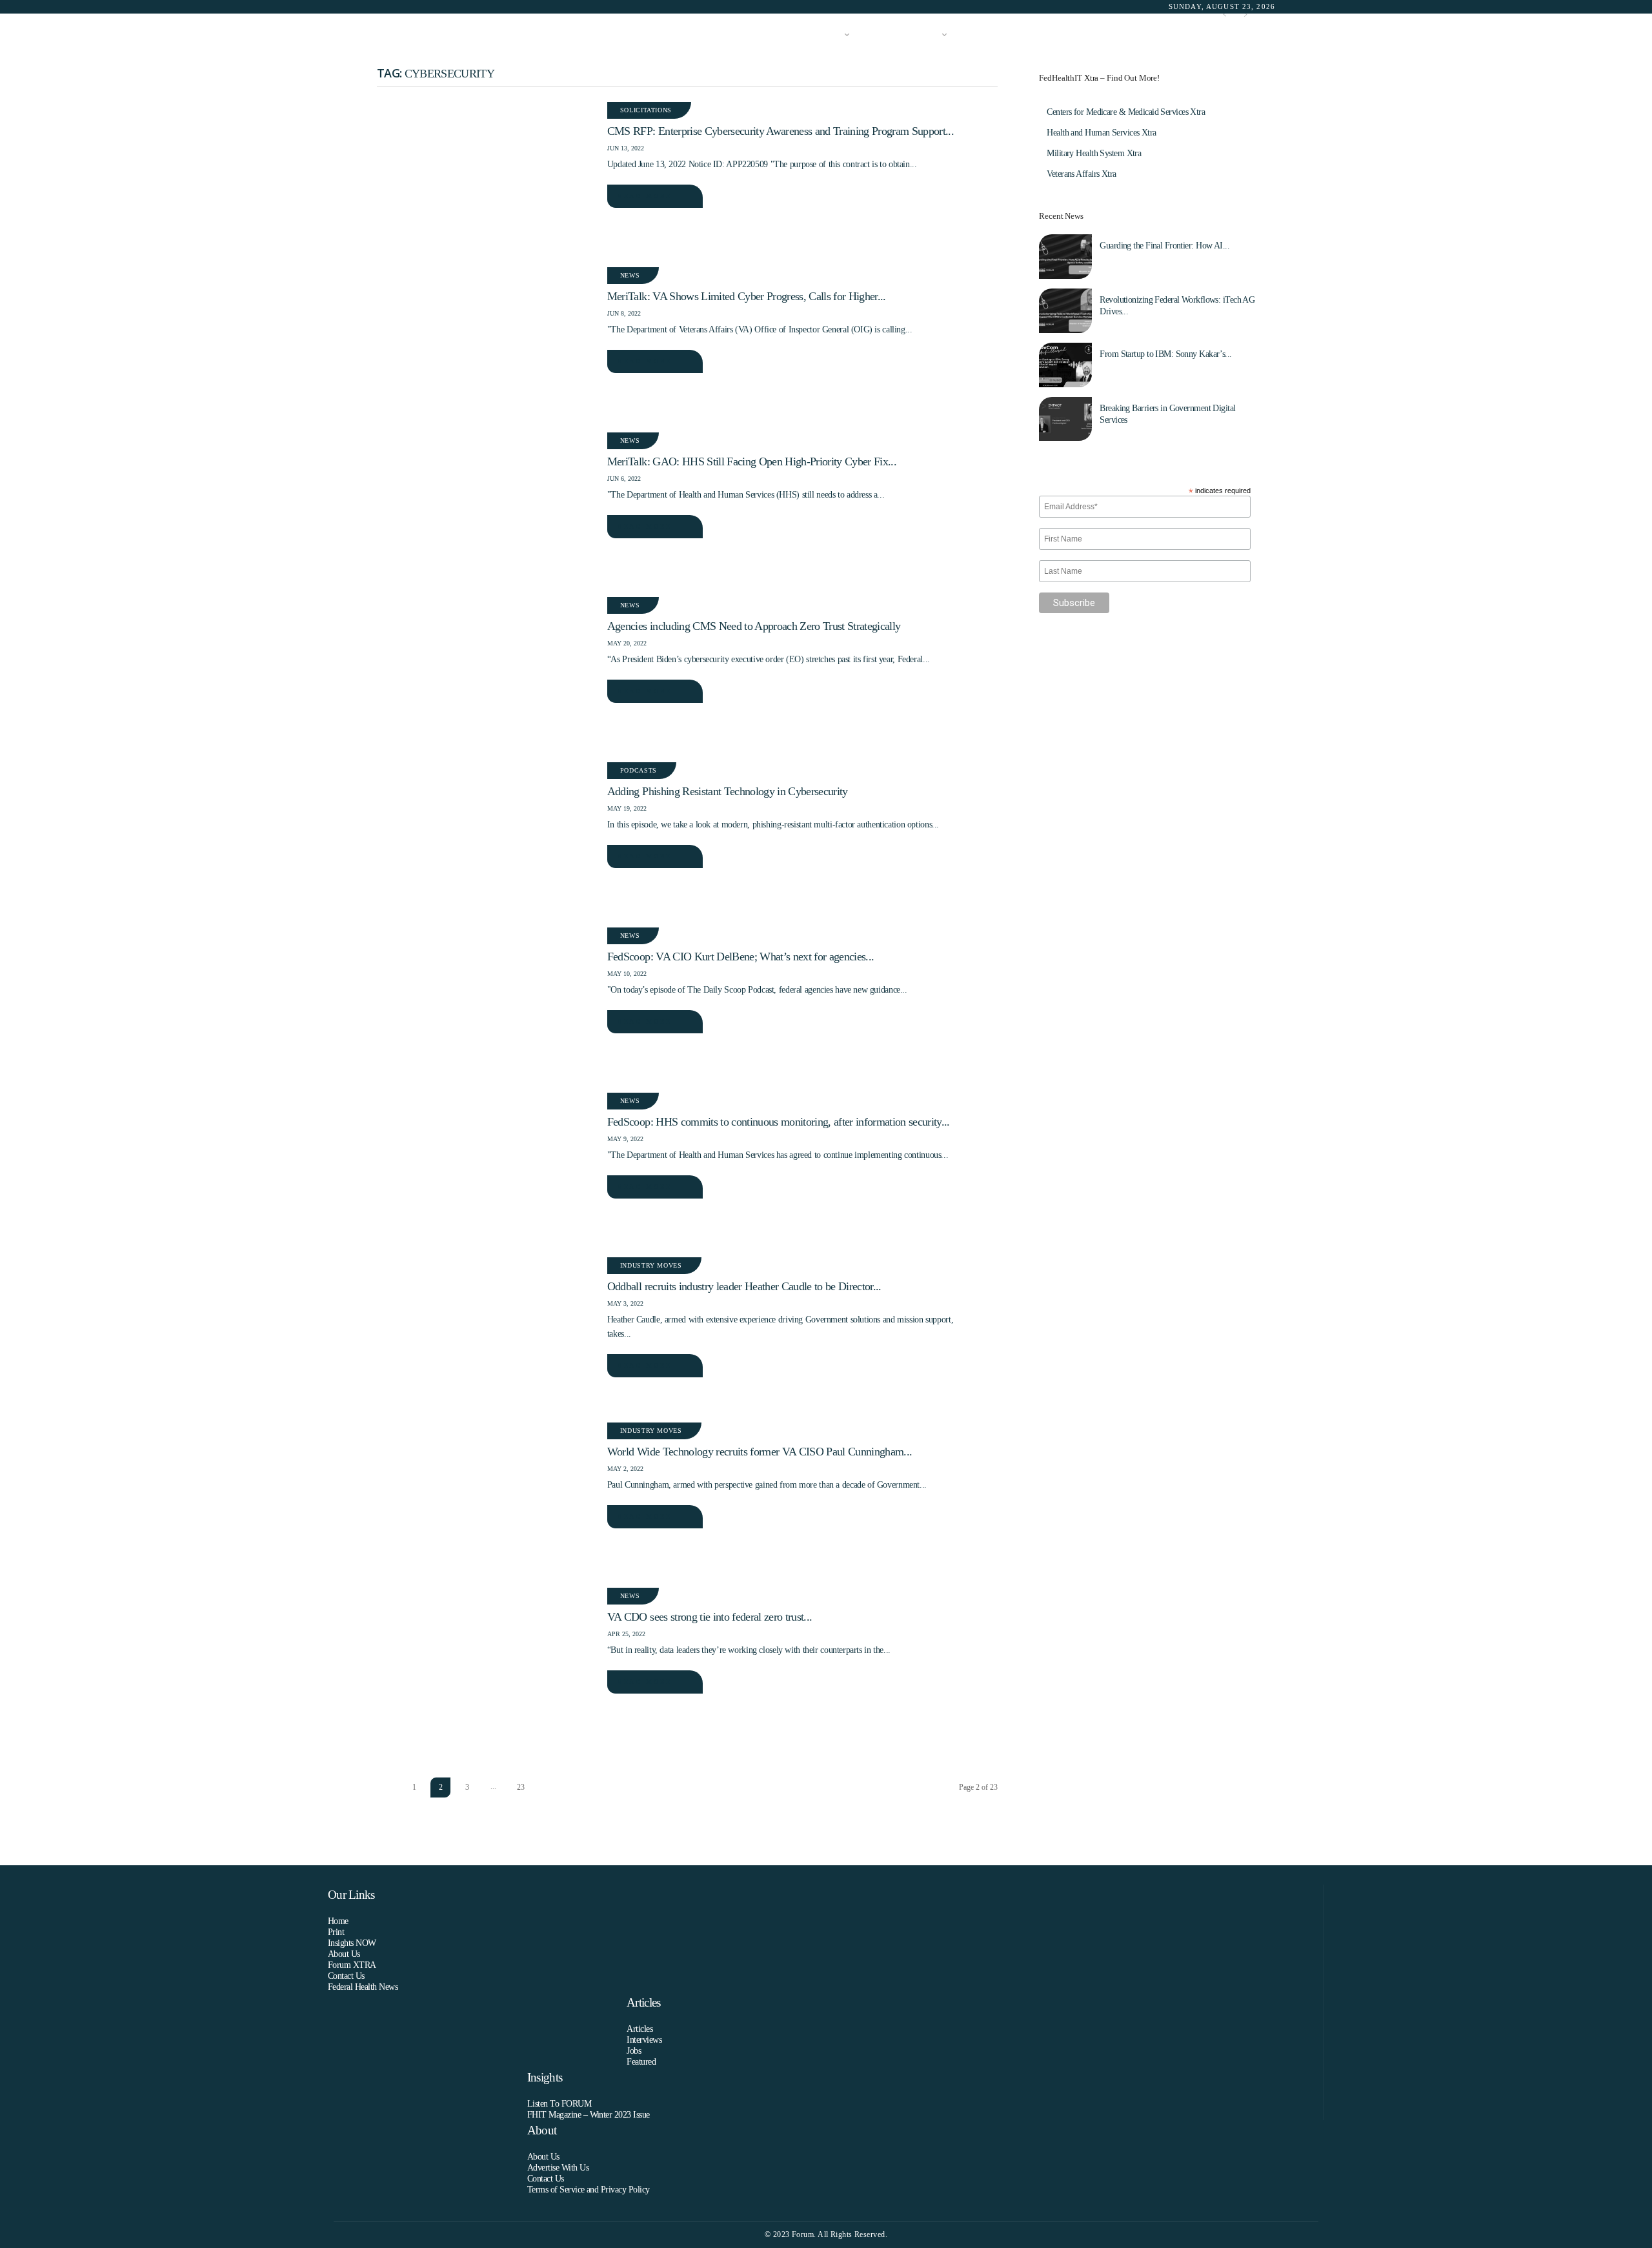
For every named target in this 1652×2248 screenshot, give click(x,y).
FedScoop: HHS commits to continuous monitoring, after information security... (779, 1122)
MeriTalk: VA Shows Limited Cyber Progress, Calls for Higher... (747, 296)
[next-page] (548, 1787)
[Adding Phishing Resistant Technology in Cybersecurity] (486, 835)
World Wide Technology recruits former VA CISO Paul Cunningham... (760, 1452)
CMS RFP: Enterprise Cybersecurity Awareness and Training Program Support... (781, 131)
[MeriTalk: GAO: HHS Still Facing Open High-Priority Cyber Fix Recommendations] (486, 505)
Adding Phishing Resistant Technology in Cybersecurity (728, 791)
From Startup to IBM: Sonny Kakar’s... (1165, 354)
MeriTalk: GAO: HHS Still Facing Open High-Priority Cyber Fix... (752, 461)
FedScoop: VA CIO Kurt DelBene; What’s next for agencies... (740, 957)
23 (521, 1787)
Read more (645, 196)
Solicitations (646, 110)
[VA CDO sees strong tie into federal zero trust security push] (486, 1661)
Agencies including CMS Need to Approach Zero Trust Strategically (754, 626)
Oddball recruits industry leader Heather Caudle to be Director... (744, 1286)
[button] (1256, 35)
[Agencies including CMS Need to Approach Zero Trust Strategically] (486, 670)
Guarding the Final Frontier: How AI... (1164, 246)
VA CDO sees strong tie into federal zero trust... (710, 1617)
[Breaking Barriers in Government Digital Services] (1065, 419)
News (630, 275)
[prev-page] (388, 1787)
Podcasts (639, 770)
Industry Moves (651, 1265)
